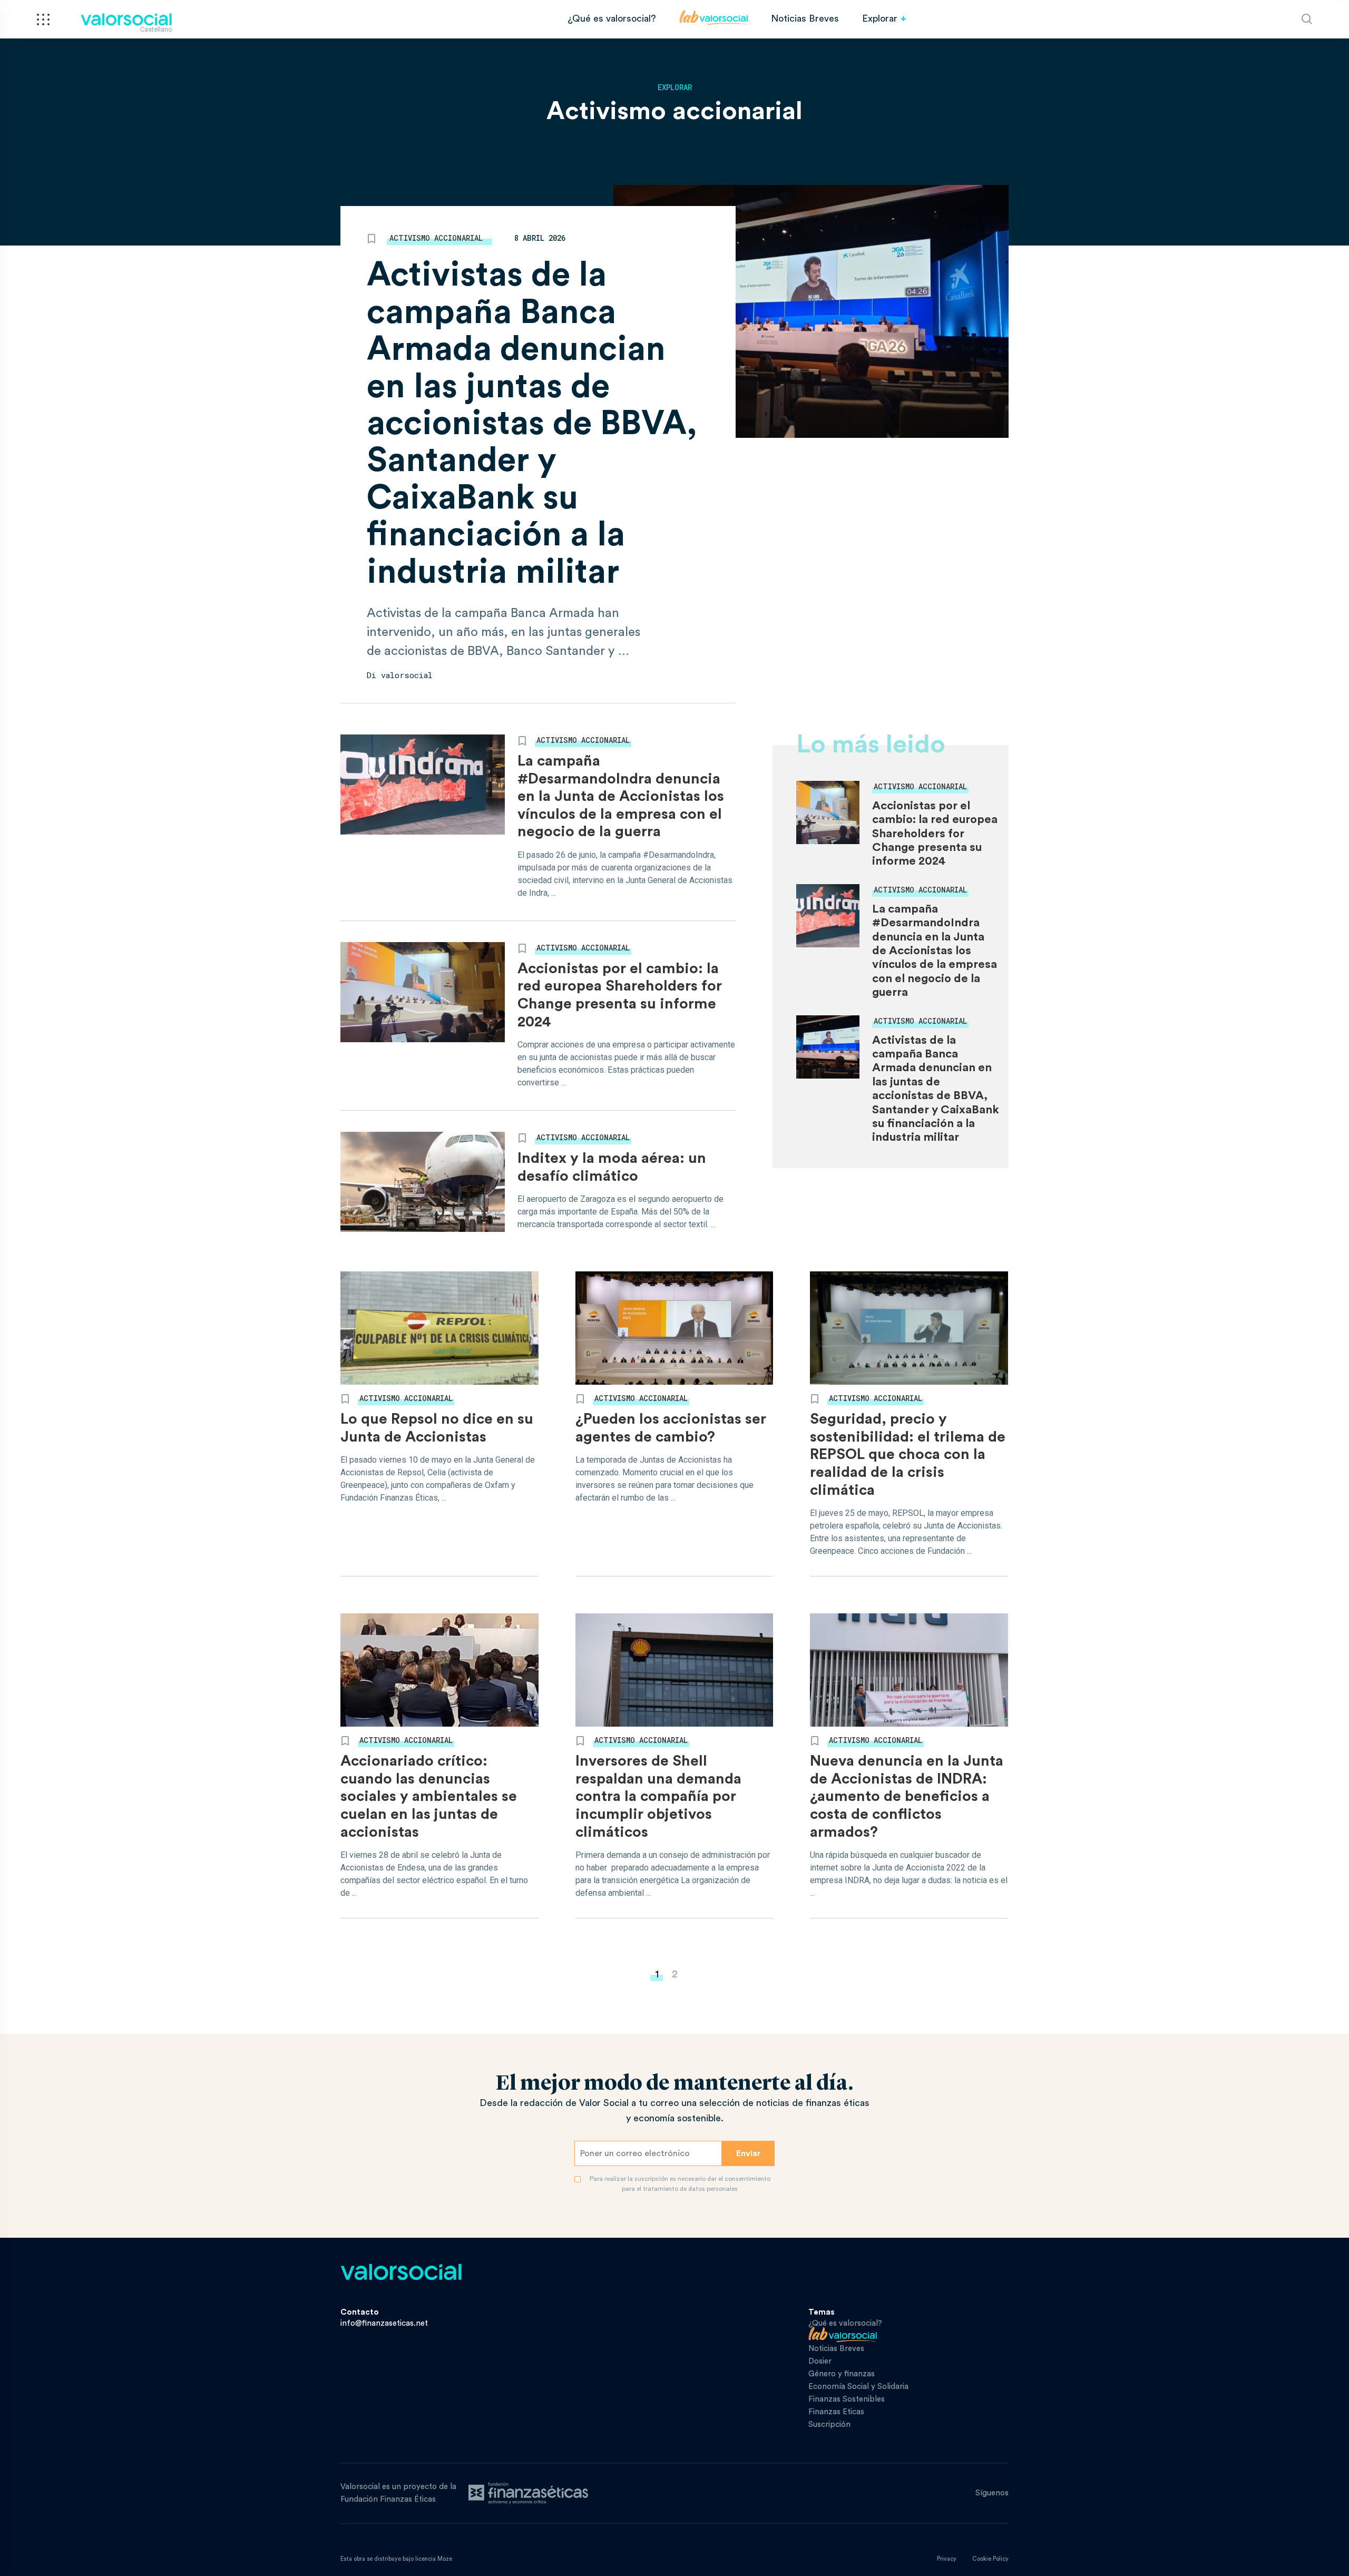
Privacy (947, 2559)
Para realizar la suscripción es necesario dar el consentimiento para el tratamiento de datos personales (680, 2184)
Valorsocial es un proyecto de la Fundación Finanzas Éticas (398, 2493)
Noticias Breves (805, 18)
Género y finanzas (842, 2374)
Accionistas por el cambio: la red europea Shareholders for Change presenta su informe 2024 (935, 834)
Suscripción (829, 2425)
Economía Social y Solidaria (858, 2387)
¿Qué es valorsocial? (612, 18)
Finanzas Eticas (836, 2412)
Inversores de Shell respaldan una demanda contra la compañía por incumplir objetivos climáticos (658, 1796)
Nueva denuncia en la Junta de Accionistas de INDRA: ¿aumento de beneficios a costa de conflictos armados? (907, 1796)
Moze (445, 2559)
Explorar (880, 18)
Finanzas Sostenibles (847, 2399)
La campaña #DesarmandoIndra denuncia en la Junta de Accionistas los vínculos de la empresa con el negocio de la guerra (621, 796)
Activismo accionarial (436, 238)
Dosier (820, 2361)
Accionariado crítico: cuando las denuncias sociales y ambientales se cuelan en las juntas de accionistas (429, 1796)
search (1307, 19)
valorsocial (407, 675)
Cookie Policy (990, 2559)
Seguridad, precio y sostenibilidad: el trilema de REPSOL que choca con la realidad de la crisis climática (908, 1454)
